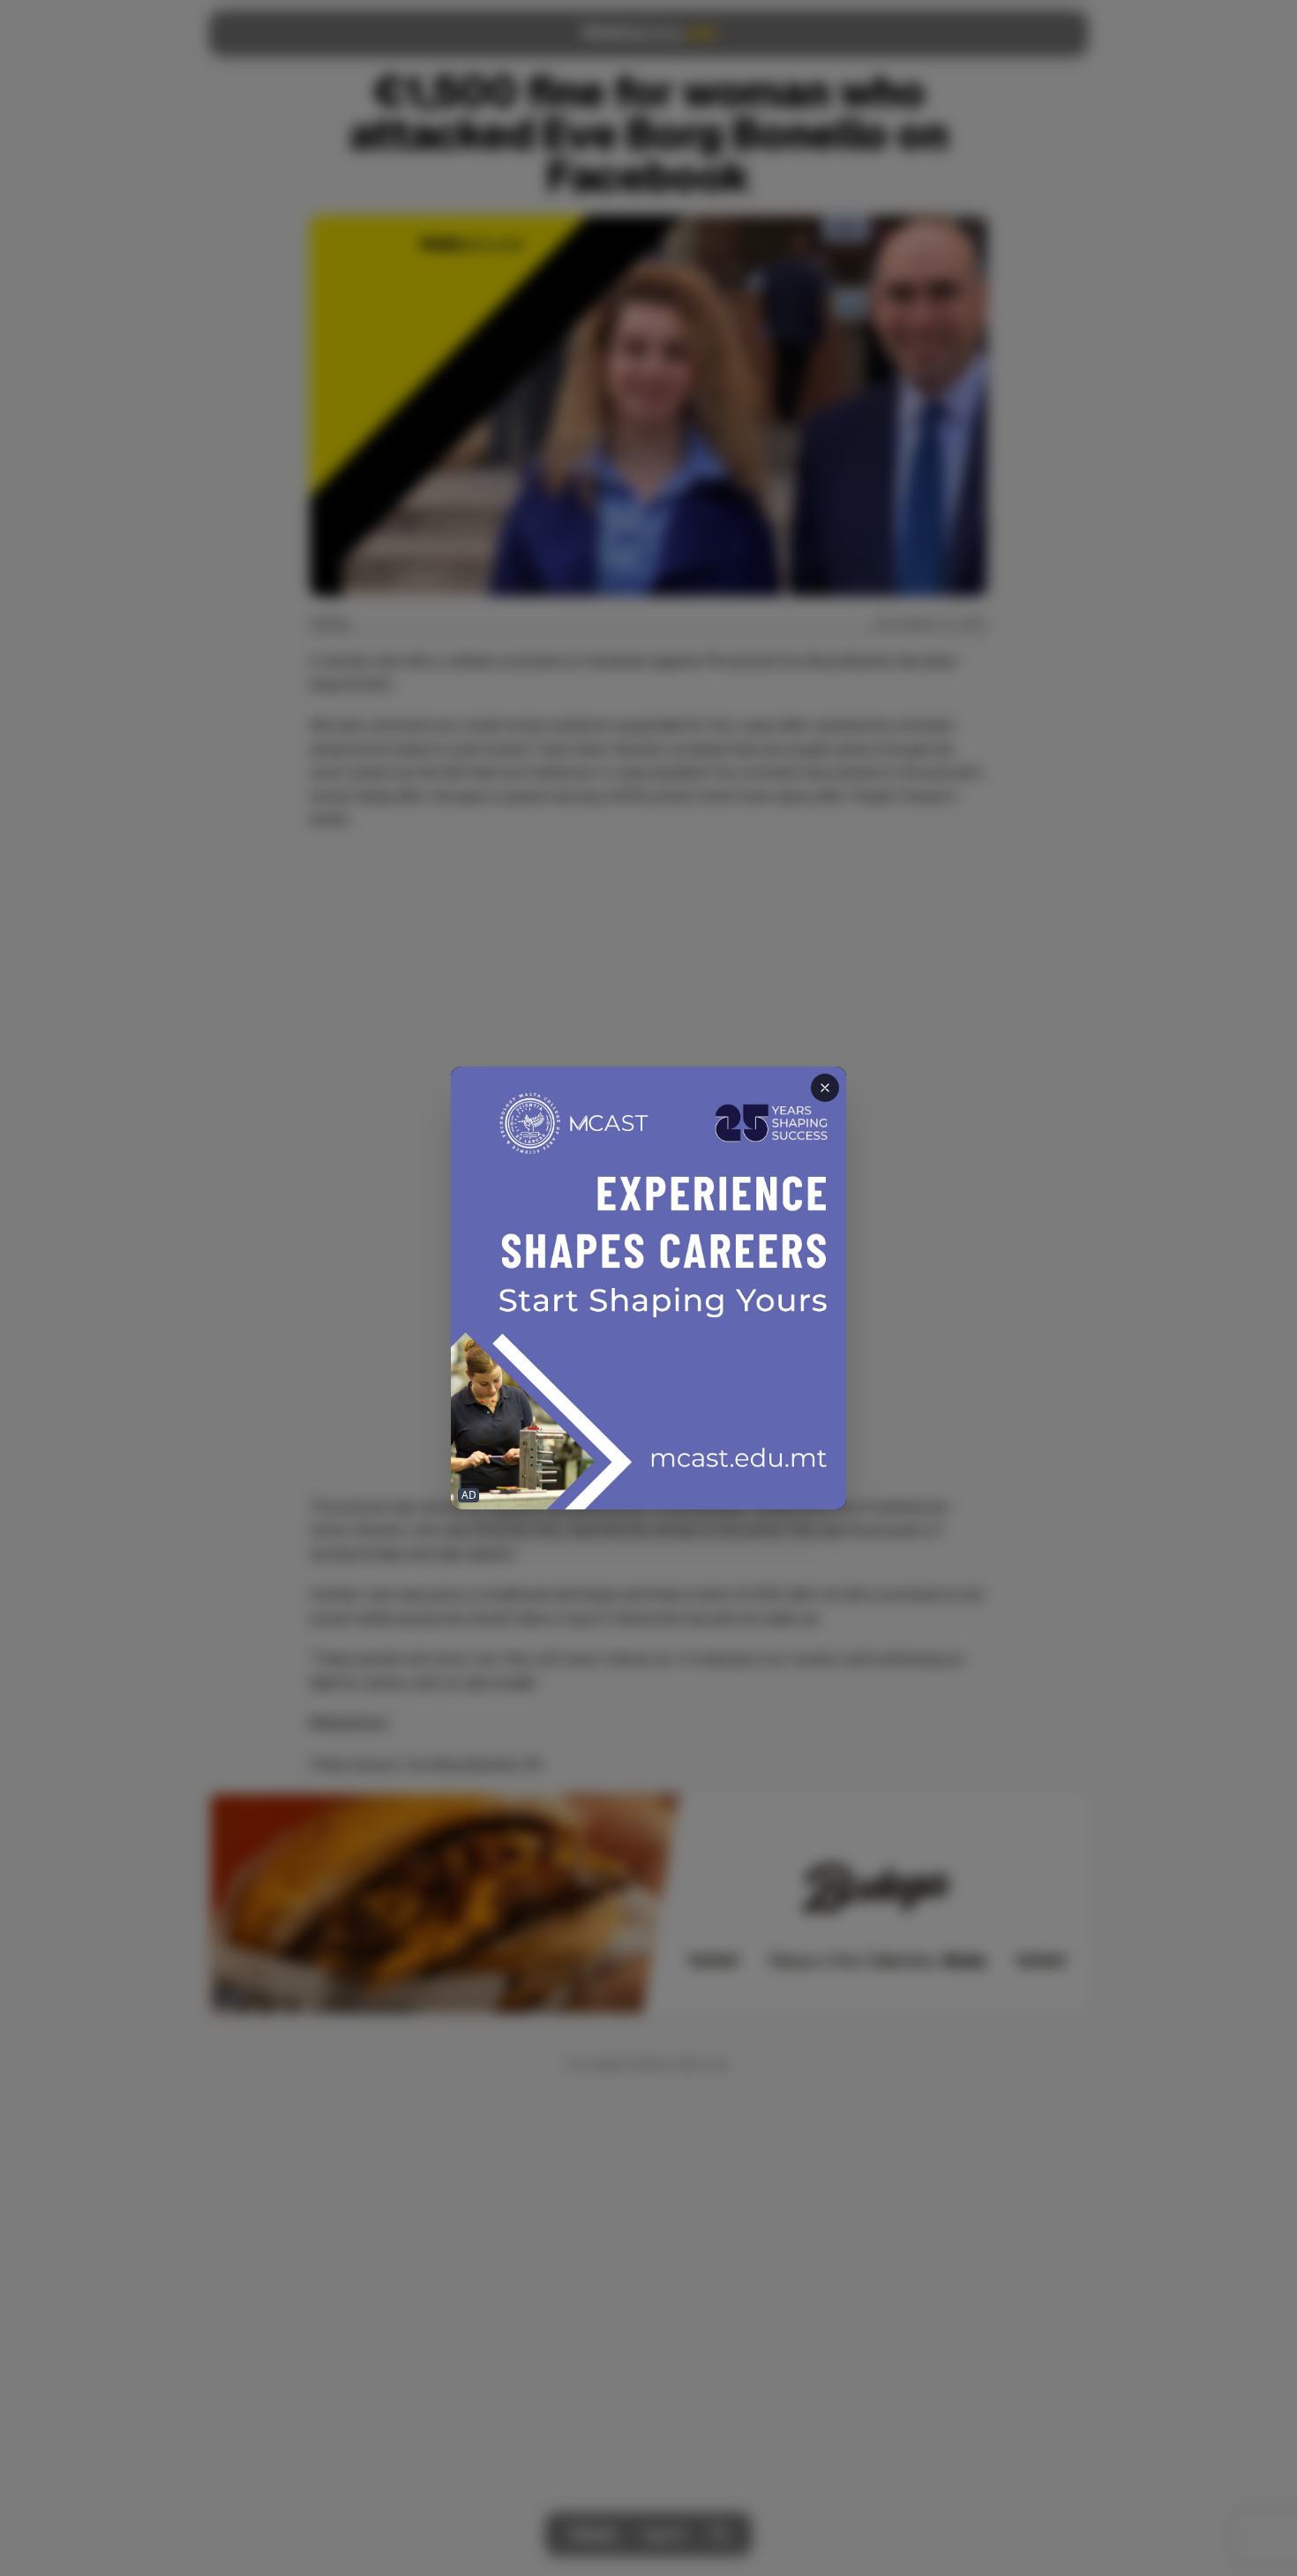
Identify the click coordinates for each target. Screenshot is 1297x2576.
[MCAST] (648, 1288)
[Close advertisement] (825, 1088)
